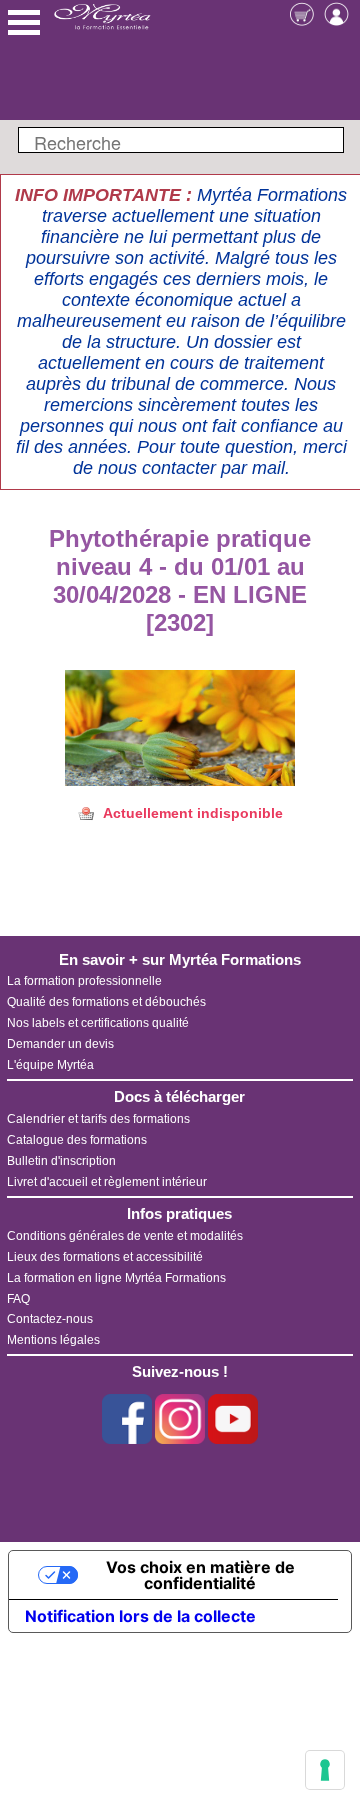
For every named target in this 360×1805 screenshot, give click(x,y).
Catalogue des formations (77, 1140)
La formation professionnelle (84, 981)
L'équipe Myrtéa (50, 1065)
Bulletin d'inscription (61, 1161)
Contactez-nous (50, 1319)
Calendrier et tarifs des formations (98, 1119)
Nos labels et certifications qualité (98, 1023)
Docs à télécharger (179, 1096)
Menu (24, 22)
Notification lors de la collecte (140, 1616)
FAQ (18, 1299)
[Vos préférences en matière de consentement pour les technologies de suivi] (325, 1770)
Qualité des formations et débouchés (106, 1002)
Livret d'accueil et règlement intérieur (107, 1182)
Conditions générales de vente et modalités (125, 1236)
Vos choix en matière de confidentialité (200, 1575)
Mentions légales (53, 1340)
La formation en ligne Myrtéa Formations (116, 1278)
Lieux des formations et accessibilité (105, 1257)
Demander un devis (60, 1044)
